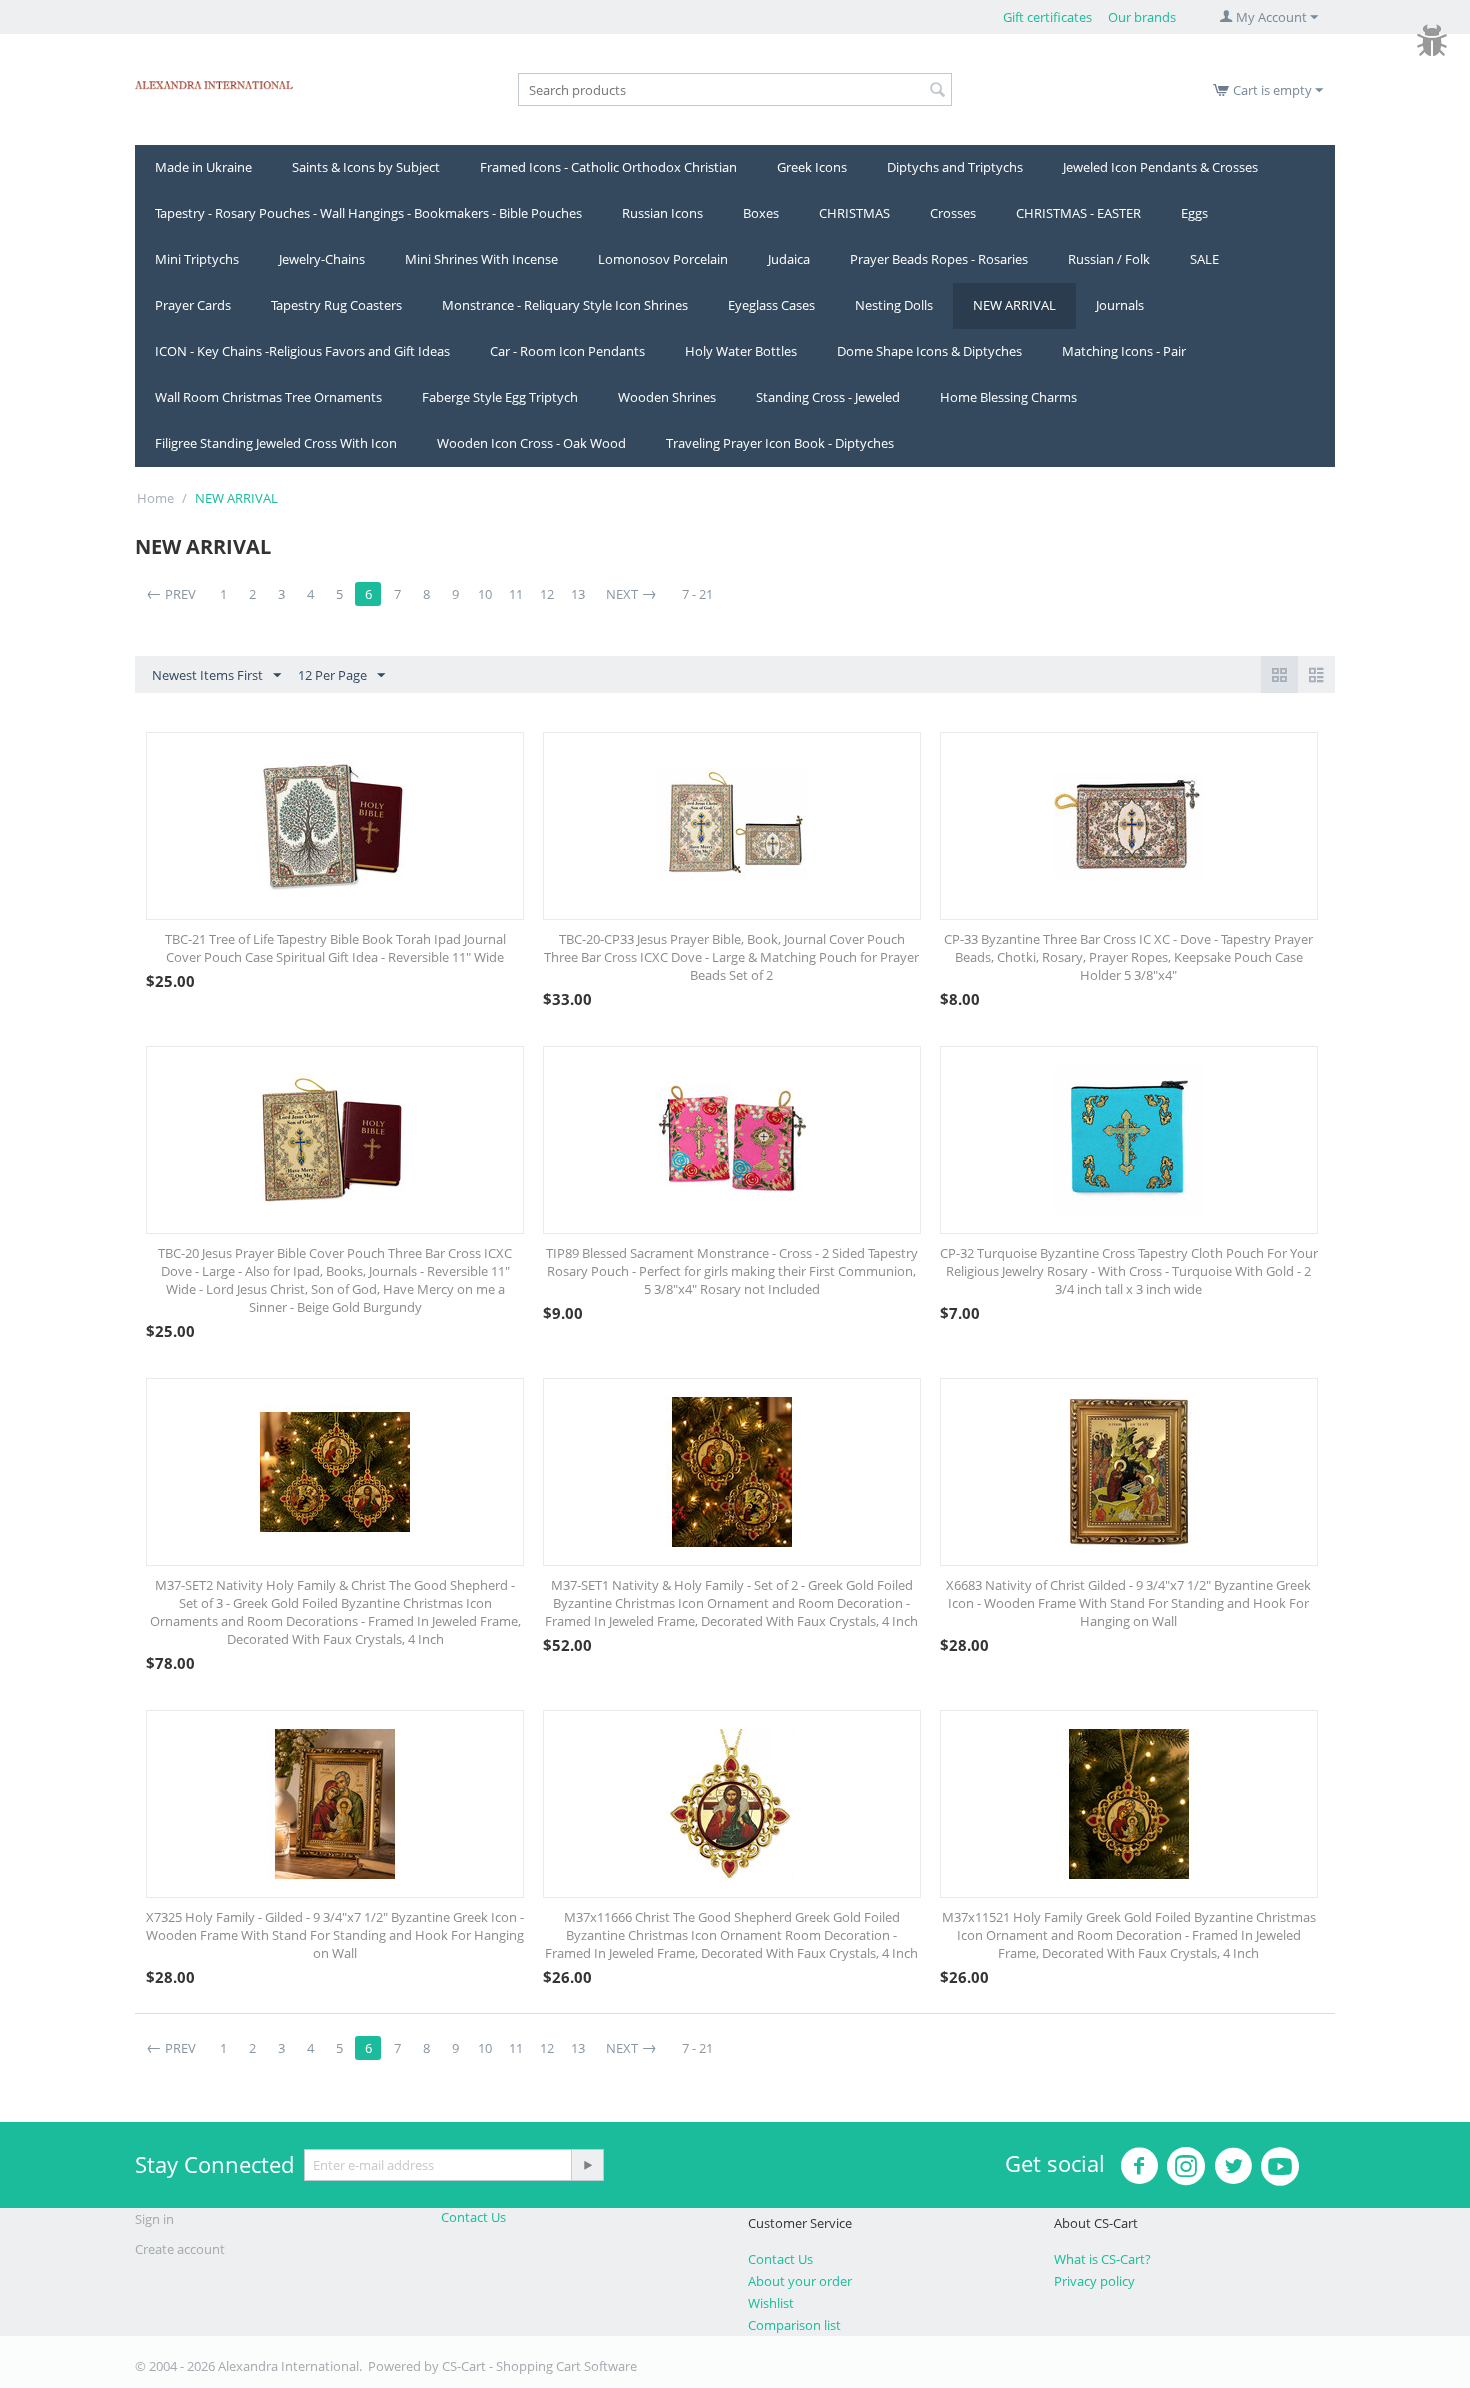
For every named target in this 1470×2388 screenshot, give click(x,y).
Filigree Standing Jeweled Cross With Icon (276, 443)
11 (516, 594)
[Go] (587, 2165)
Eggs (1194, 213)
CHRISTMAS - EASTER (1078, 213)
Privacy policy (1094, 2281)
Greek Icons (812, 167)
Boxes (761, 213)
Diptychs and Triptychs (955, 167)
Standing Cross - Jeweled (828, 397)
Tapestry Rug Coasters (336, 305)
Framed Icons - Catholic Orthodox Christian (608, 167)
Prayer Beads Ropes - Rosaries (939, 259)
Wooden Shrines (667, 397)
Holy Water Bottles (741, 351)
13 (578, 594)
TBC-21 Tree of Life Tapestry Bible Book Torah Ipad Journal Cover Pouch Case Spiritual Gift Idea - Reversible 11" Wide (335, 948)
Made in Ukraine (203, 167)
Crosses (953, 213)
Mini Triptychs (197, 259)
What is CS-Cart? (1102, 2259)
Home (155, 498)
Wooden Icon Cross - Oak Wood (531, 443)
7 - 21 (697, 594)
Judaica (789, 259)
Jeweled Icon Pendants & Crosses (1160, 167)
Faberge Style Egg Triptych (500, 397)
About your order (800, 2281)
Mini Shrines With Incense (481, 259)
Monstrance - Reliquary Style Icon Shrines (565, 305)
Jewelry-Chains (322, 259)
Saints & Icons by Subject (366, 167)
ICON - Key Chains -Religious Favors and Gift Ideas (302, 351)
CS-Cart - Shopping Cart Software (539, 2366)
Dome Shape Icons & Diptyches (929, 351)
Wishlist (771, 2303)
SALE (1204, 259)
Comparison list (794, 2325)
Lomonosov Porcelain (663, 259)
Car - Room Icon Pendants (567, 351)
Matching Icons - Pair (1124, 351)
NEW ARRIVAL (1014, 305)
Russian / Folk (1109, 259)
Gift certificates (1047, 17)
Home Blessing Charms (1008, 397)
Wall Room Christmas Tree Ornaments (268, 397)
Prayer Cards (193, 305)
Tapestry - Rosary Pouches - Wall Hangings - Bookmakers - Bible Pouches (368, 213)
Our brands (1142, 17)
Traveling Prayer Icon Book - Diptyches (780, 443)
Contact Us (473, 2217)
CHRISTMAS (854, 213)
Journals (1120, 305)
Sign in (154, 2219)
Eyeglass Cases (771, 305)
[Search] (937, 91)
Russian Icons (662, 213)
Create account (180, 2249)
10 (485, 594)
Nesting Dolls (894, 305)
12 (547, 594)
